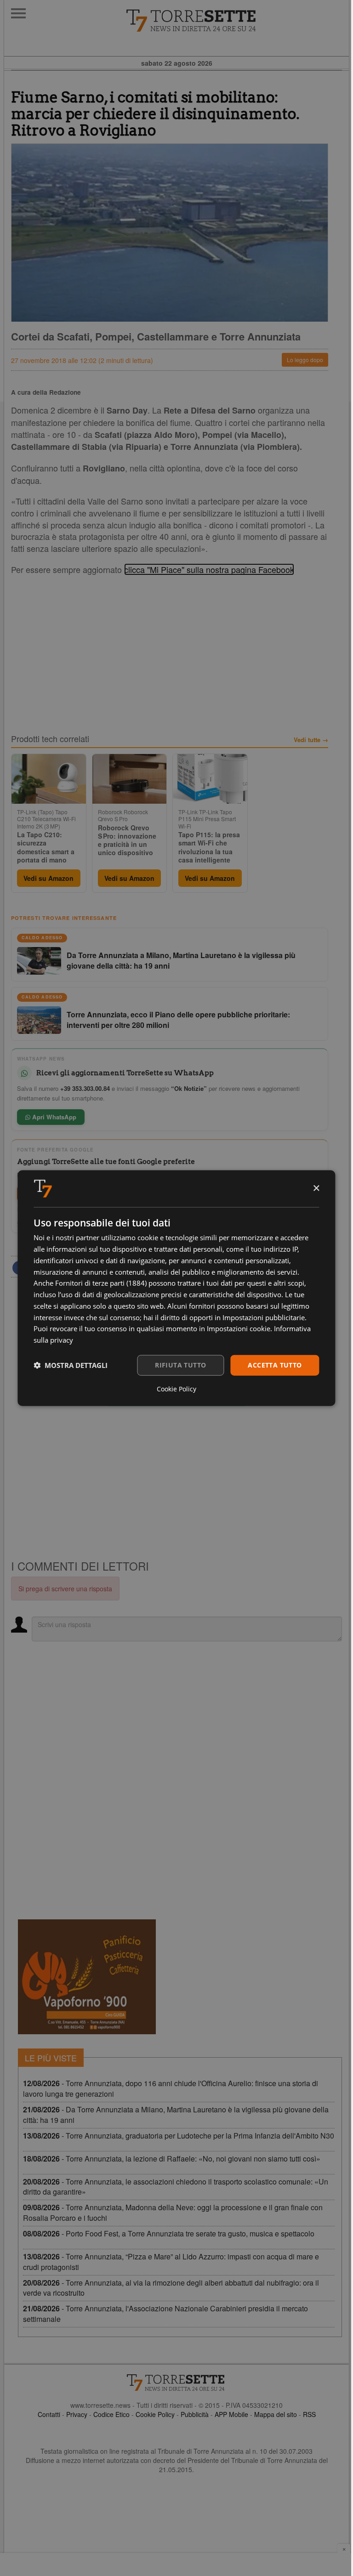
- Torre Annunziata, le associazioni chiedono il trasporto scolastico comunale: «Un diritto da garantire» (176, 2187)
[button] (71, 1365)
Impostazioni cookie (239, 1328)
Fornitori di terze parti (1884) (101, 1283)
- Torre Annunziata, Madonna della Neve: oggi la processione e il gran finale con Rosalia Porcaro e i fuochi (173, 2213)
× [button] (316, 1188)
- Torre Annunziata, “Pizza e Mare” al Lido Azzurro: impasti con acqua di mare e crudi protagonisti (171, 2262)
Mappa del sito (276, 2414)
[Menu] (18, 13)
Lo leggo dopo (305, 360)
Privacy (77, 2414)
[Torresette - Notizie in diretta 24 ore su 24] (176, 2383)
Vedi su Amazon (48, 878)
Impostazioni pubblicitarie (264, 1317)
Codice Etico (111, 2414)
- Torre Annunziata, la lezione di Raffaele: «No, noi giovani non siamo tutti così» (172, 2159)
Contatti (49, 2414)
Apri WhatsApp (53, 1117)
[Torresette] (237, 21)
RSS (309, 2414)
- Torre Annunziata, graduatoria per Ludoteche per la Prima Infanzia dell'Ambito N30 (179, 2136)
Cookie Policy (155, 2414)
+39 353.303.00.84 (85, 1088)
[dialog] (176, 1288)
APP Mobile (231, 2414)
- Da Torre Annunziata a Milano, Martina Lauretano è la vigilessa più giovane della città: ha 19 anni (176, 2115)
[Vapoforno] (87, 1977)
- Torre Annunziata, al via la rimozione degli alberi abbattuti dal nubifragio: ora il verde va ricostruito (171, 2288)
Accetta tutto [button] (275, 1365)
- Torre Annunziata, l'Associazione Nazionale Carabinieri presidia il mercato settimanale (165, 2314)
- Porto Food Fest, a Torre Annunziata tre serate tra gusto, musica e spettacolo (169, 2233)
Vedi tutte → (311, 740)
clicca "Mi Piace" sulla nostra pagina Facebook (209, 569)
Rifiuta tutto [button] (180, 1365)
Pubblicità (195, 2414)
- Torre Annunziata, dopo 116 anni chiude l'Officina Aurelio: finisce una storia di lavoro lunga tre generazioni (171, 2088)
